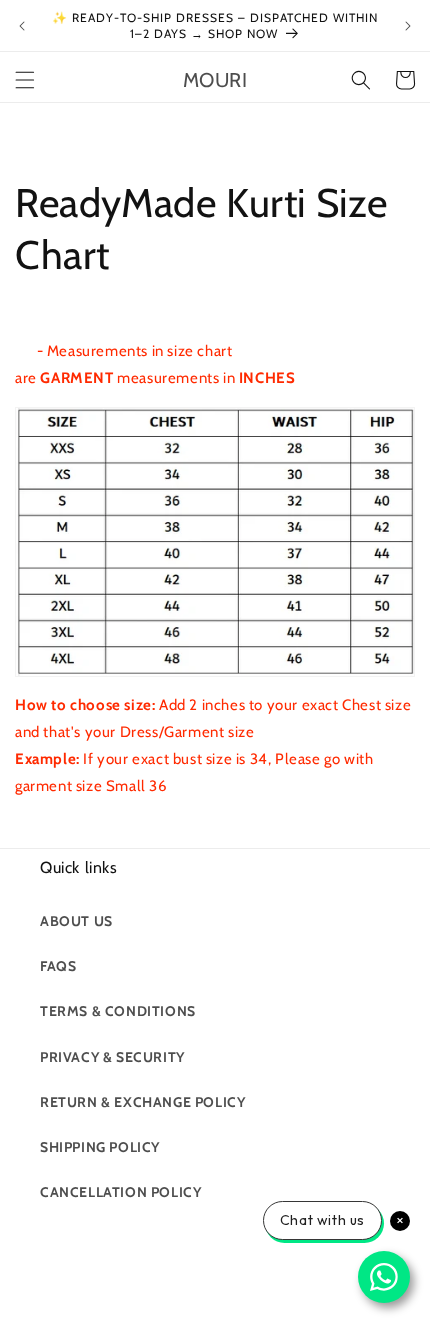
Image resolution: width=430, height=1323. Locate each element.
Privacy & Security (112, 1057)
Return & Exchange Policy (142, 1102)
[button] (25, 80)
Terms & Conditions (118, 1011)
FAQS (58, 966)
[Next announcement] (408, 26)
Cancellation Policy (120, 1192)
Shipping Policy (100, 1147)
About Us (76, 921)
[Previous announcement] (22, 26)
